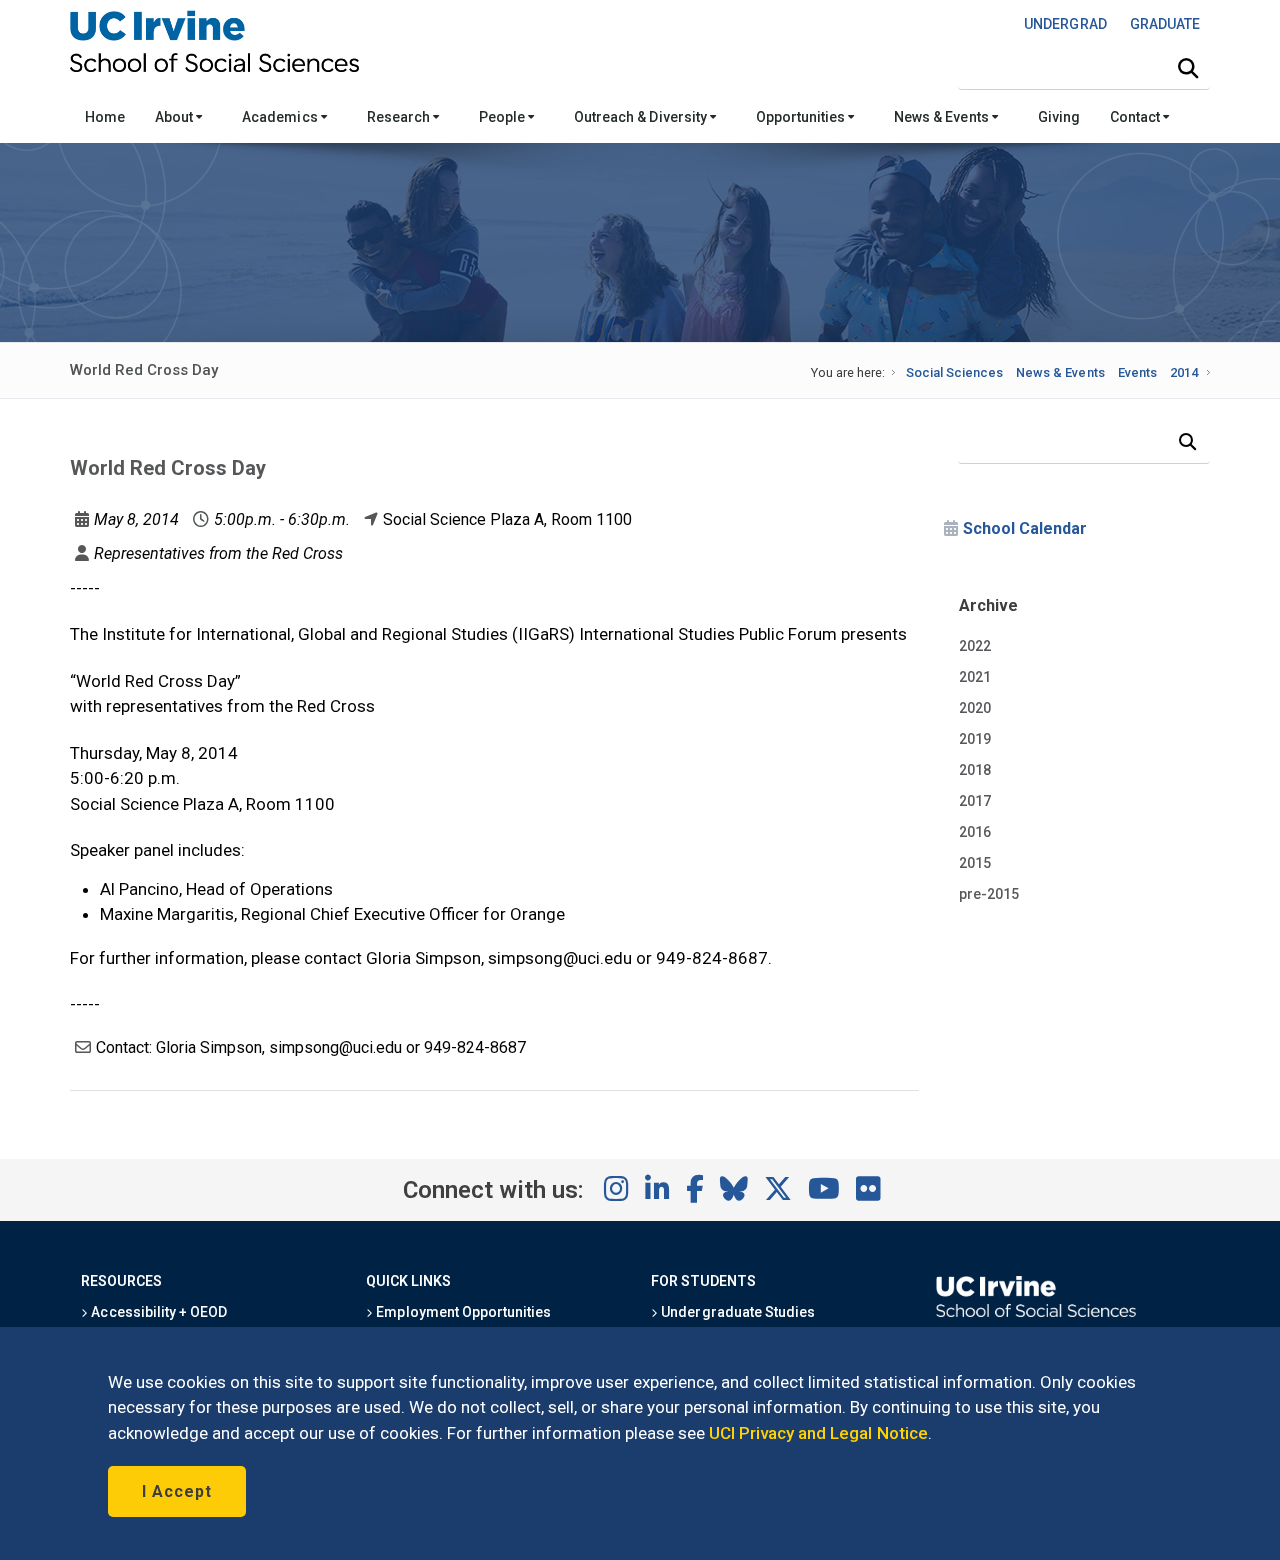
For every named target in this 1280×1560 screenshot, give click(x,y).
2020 (975, 708)
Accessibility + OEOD (157, 1312)
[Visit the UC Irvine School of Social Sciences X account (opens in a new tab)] (778, 1190)
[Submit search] (1188, 69)
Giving (1059, 117)
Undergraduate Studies (736, 1312)
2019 (975, 739)
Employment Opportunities (462, 1312)
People (503, 117)
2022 (975, 646)
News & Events (942, 117)
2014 (1184, 372)
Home (105, 117)
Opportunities (802, 117)
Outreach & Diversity (642, 117)
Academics (281, 117)
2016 (975, 832)
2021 (975, 677)
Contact (1136, 117)
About (175, 117)
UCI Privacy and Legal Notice (818, 1433)
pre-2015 (989, 894)
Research (400, 117)
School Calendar (1025, 528)
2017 (975, 801)
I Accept (177, 1491)
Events (1137, 372)
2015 (975, 863)
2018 (975, 770)
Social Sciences (954, 372)
